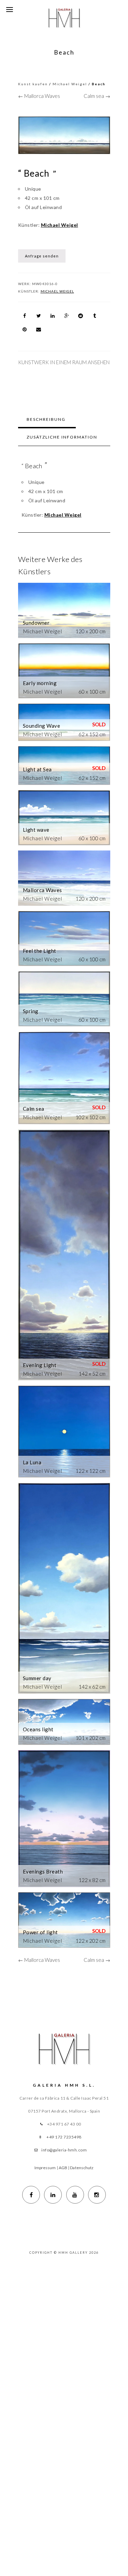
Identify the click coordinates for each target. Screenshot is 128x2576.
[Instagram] (97, 2195)
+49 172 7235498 (64, 2137)
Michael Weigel (70, 84)
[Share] (25, 316)
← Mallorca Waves (39, 96)
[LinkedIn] (53, 2195)
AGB (63, 2168)
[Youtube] (75, 2195)
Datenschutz (82, 2168)
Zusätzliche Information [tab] (62, 437)
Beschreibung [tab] (46, 419)
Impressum (45, 2168)
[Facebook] (31, 2195)
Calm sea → (97, 96)
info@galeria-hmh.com (64, 2150)
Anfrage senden (42, 256)
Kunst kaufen (33, 84)
